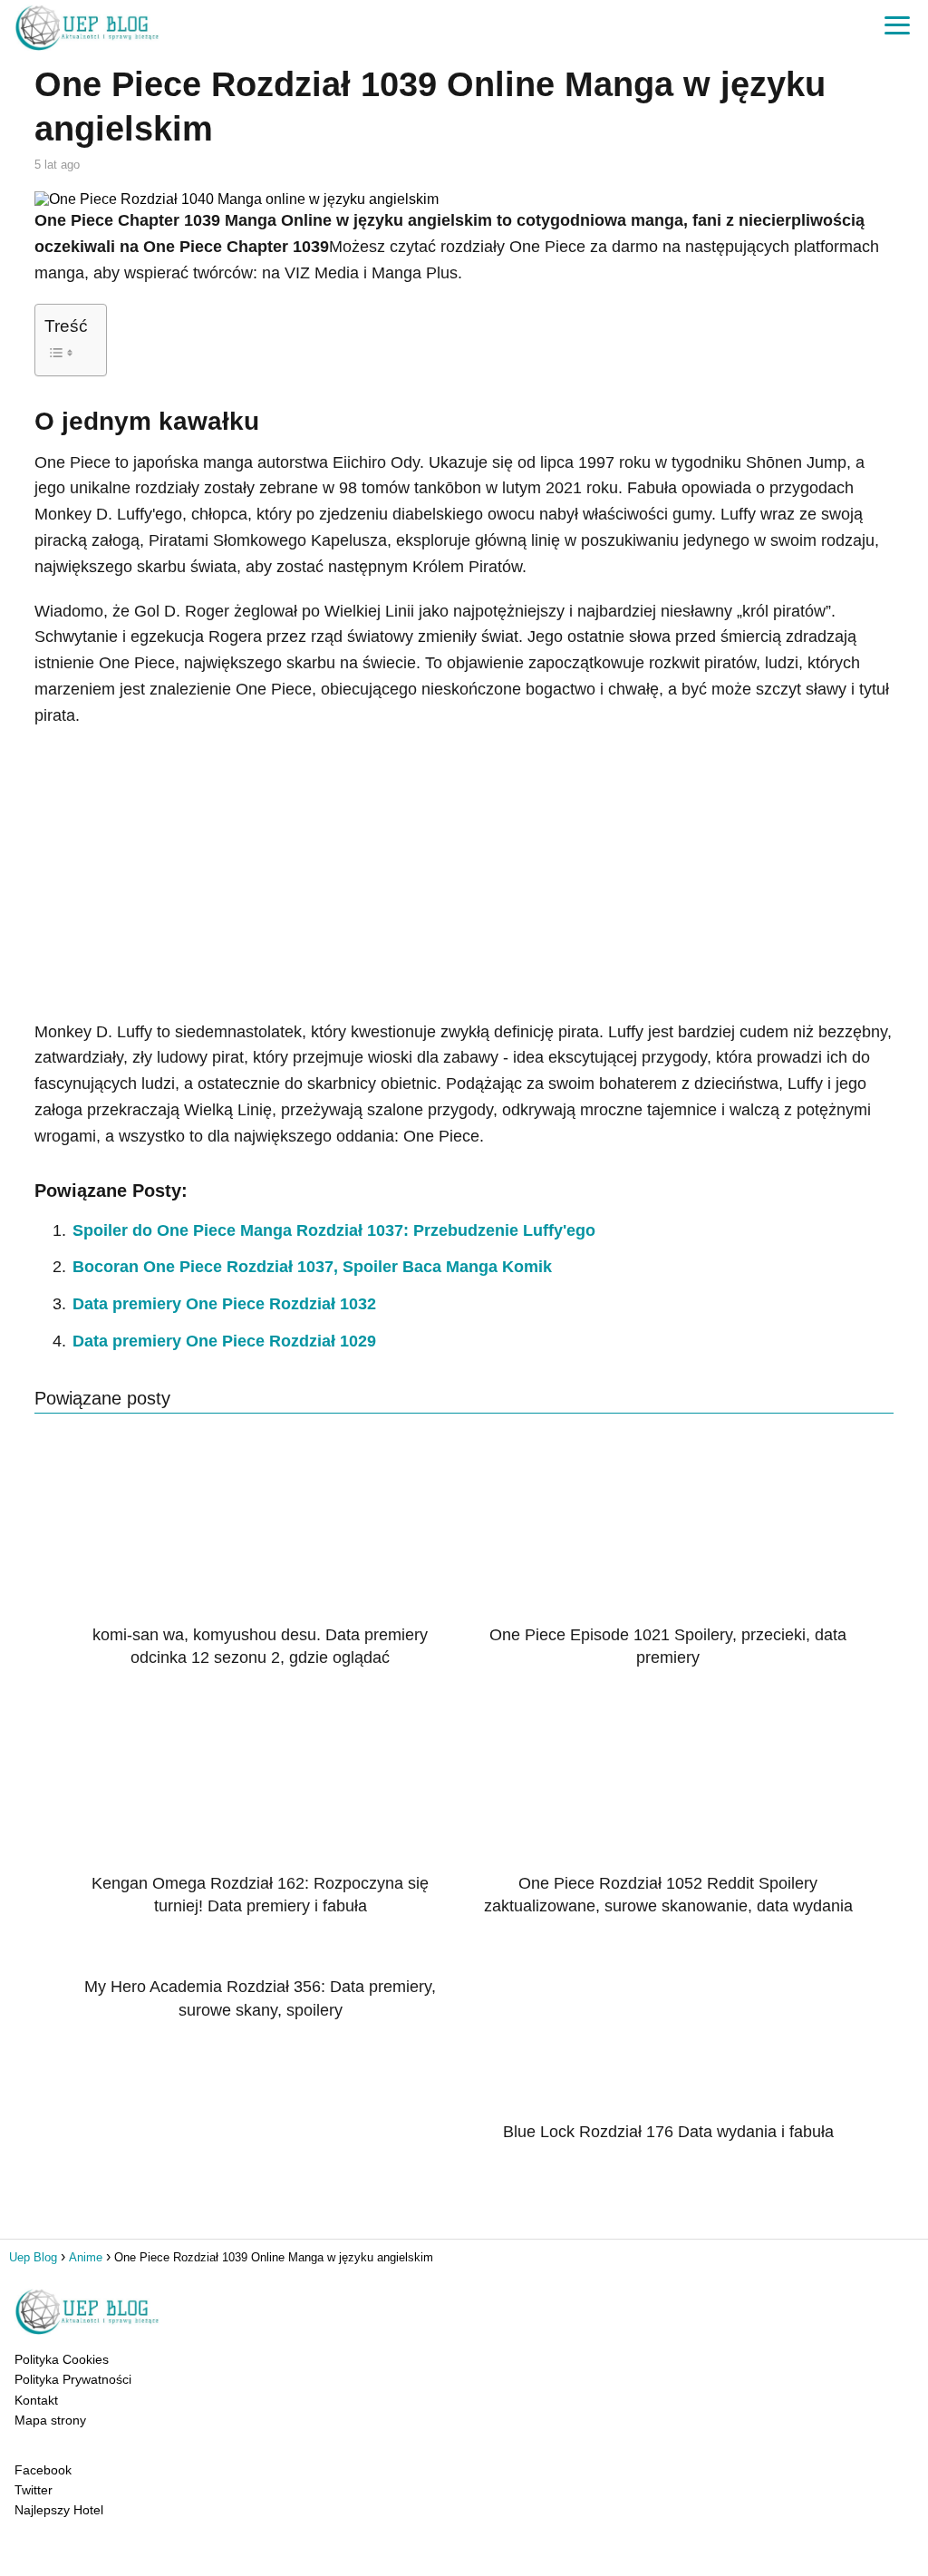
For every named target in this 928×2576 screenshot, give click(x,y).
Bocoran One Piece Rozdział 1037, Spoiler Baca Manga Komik (312, 1267)
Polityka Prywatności (73, 2379)
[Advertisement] (464, 874)
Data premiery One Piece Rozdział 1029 (224, 1341)
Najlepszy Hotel (59, 2510)
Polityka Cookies (62, 2359)
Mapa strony (50, 2420)
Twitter (34, 2490)
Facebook (43, 2470)
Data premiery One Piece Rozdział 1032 (224, 1304)
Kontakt (36, 2400)
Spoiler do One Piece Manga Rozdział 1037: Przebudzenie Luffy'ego (334, 1230)
